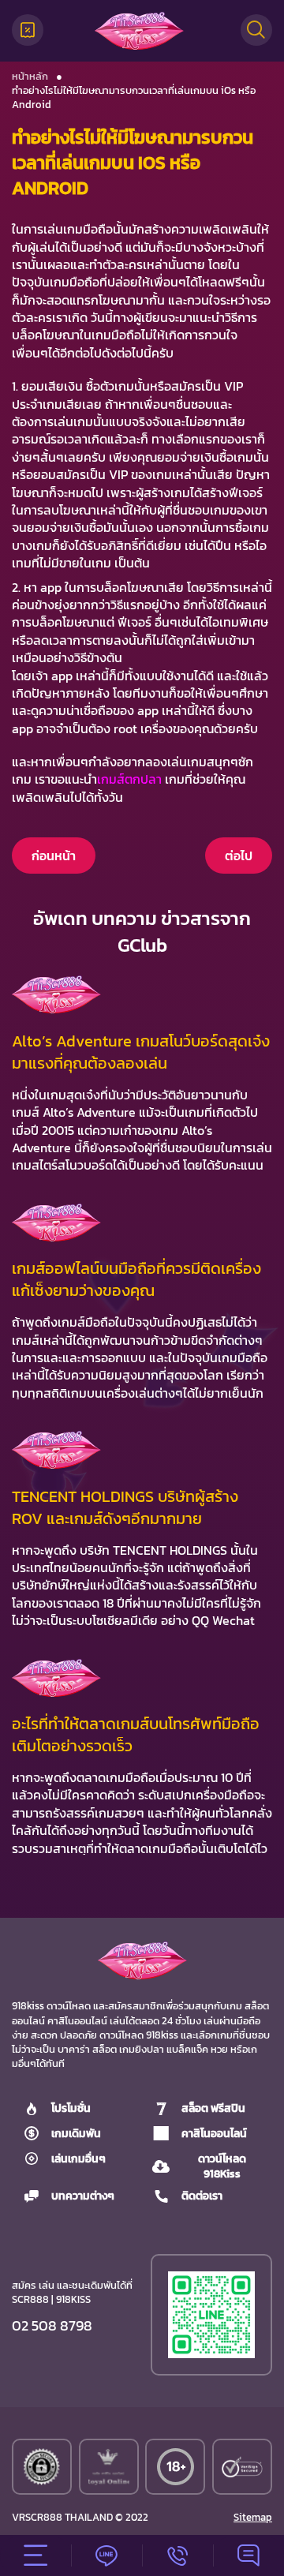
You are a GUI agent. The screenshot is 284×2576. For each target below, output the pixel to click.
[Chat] (248, 2555)
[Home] (139, 31)
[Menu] (35, 2555)
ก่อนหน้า (54, 856)
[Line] (106, 2555)
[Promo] (28, 30)
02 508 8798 (52, 2325)
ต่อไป (239, 856)
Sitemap (253, 2518)
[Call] (177, 2555)
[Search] (256, 30)
